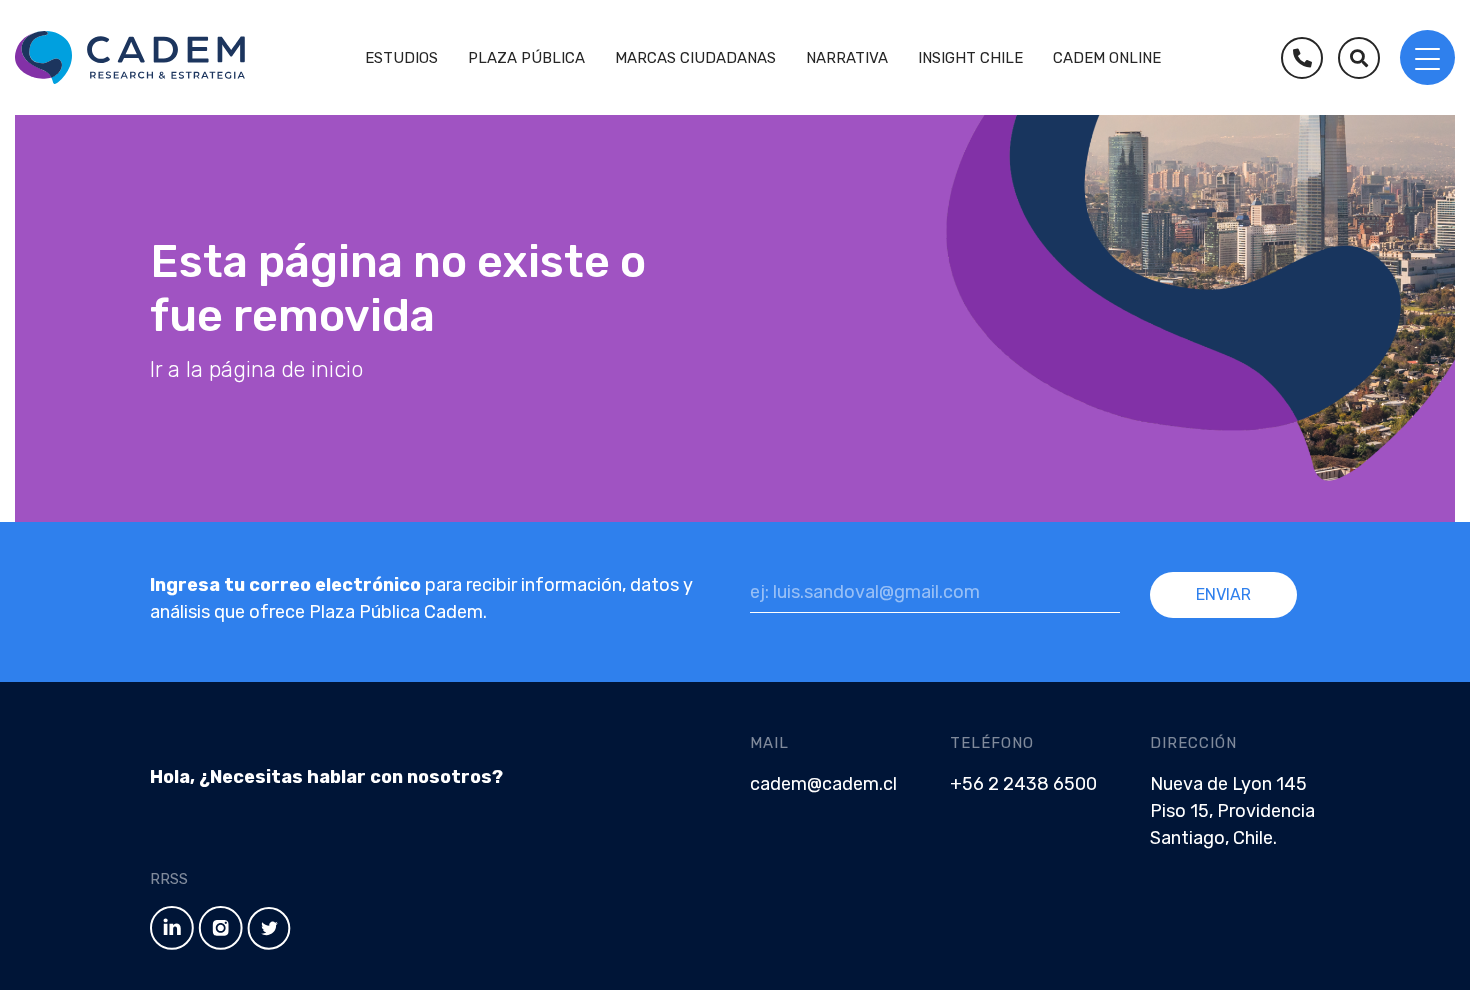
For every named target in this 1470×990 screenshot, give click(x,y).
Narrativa (847, 58)
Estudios (401, 58)
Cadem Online (1107, 58)
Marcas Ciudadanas (695, 58)
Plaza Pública (526, 58)
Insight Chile (970, 58)
